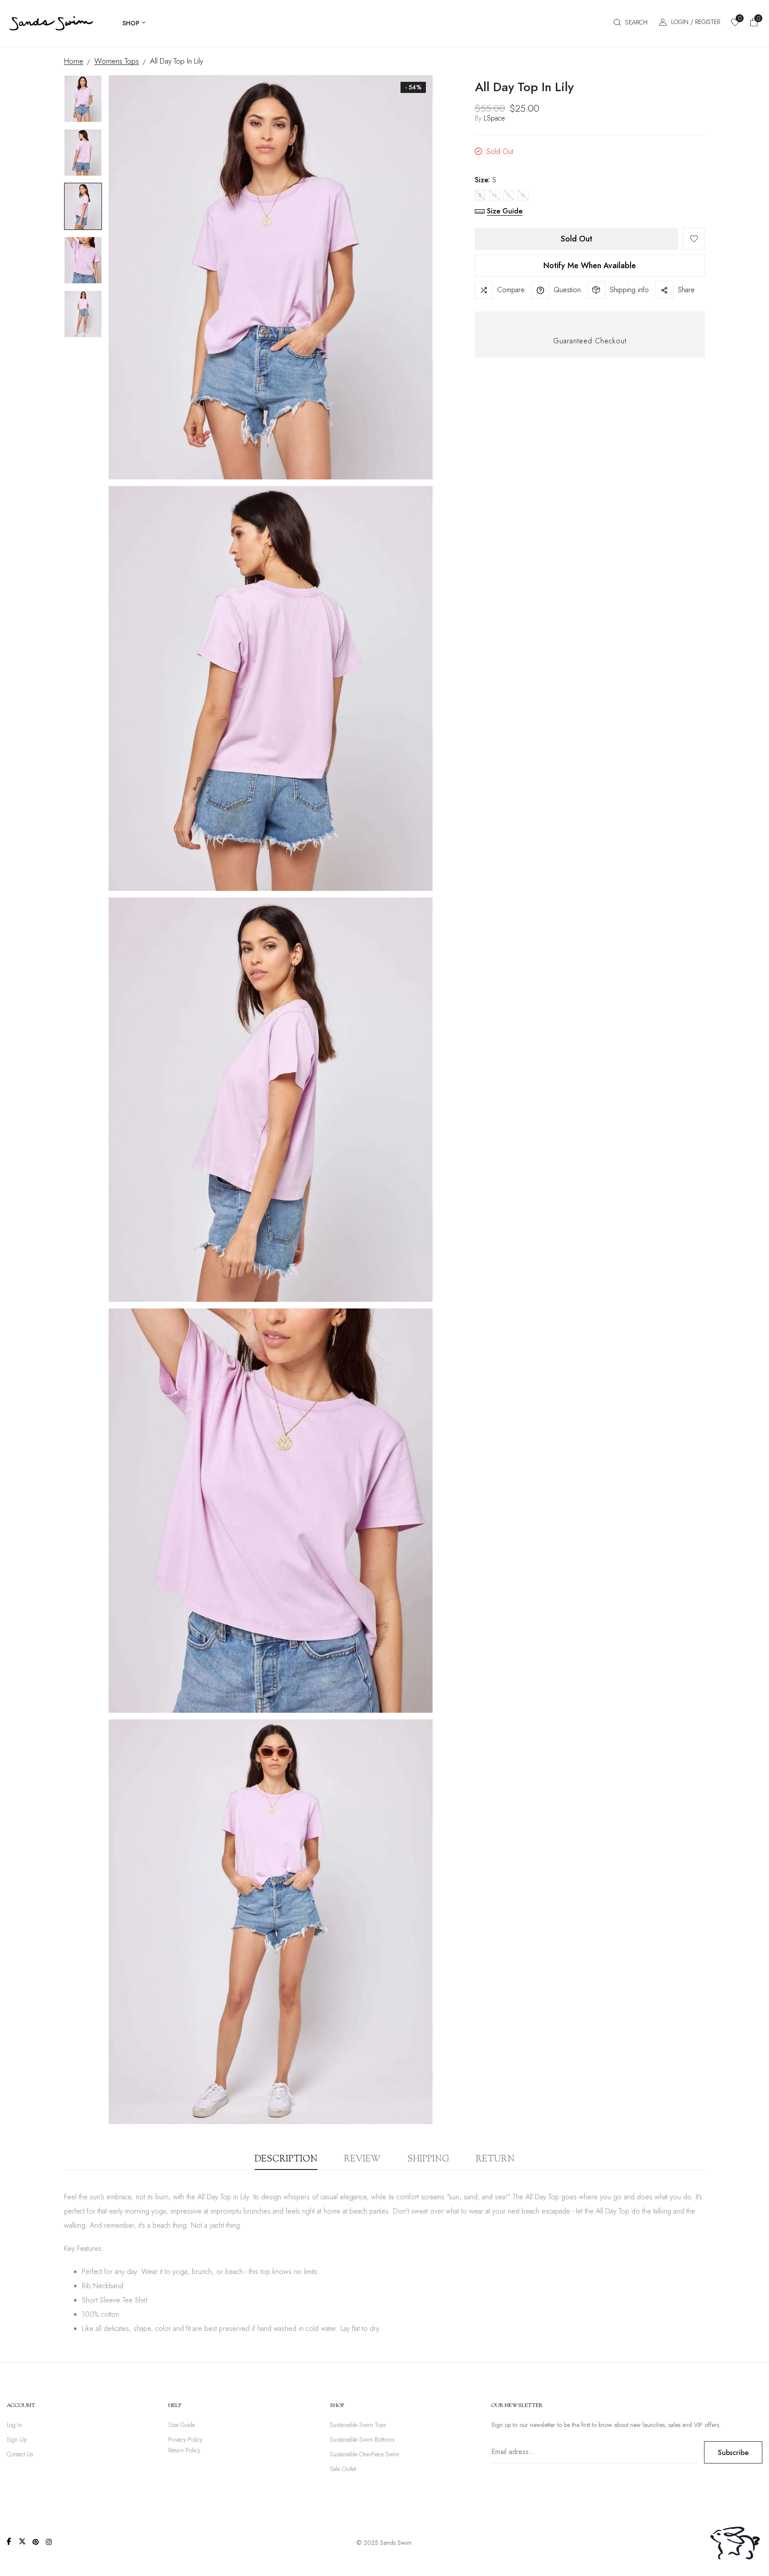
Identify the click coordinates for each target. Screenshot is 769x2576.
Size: (486, 180)
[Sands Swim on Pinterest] (36, 2542)
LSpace (494, 118)
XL (523, 195)
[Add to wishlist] (694, 239)
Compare (511, 290)
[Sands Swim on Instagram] (49, 2542)
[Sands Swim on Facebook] (9, 2541)
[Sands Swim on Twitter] (22, 2541)
